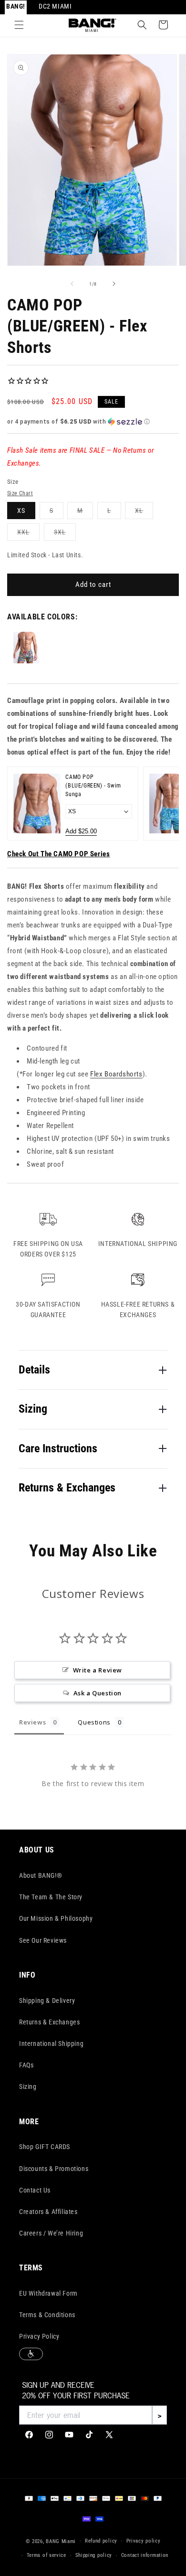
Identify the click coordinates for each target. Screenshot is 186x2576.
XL (144, 513)
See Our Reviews (43, 1940)
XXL (28, 534)
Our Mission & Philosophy (56, 1918)
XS (21, 511)
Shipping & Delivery (47, 2001)
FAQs (26, 2065)
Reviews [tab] (32, 1722)
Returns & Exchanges (49, 2022)
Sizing (28, 2086)
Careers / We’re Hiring (51, 2233)
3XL (65, 534)
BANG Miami (61, 2541)
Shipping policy (94, 2555)
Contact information (145, 2555)
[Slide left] (72, 284)
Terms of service (46, 2555)
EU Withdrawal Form (48, 2293)
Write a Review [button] (98, 1670)
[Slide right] (114, 284)
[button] (19, 25)
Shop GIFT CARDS (45, 2147)
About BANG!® (41, 1875)
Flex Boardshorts (116, 1074)
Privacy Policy (39, 2336)
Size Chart (20, 493)
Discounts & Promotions (54, 2169)
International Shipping (51, 2044)
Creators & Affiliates (48, 2212)
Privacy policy (144, 2541)
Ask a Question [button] (98, 1693)
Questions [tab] (94, 1722)
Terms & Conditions (47, 2315)
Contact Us (35, 2190)
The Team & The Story (51, 1897)
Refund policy (101, 2541)
